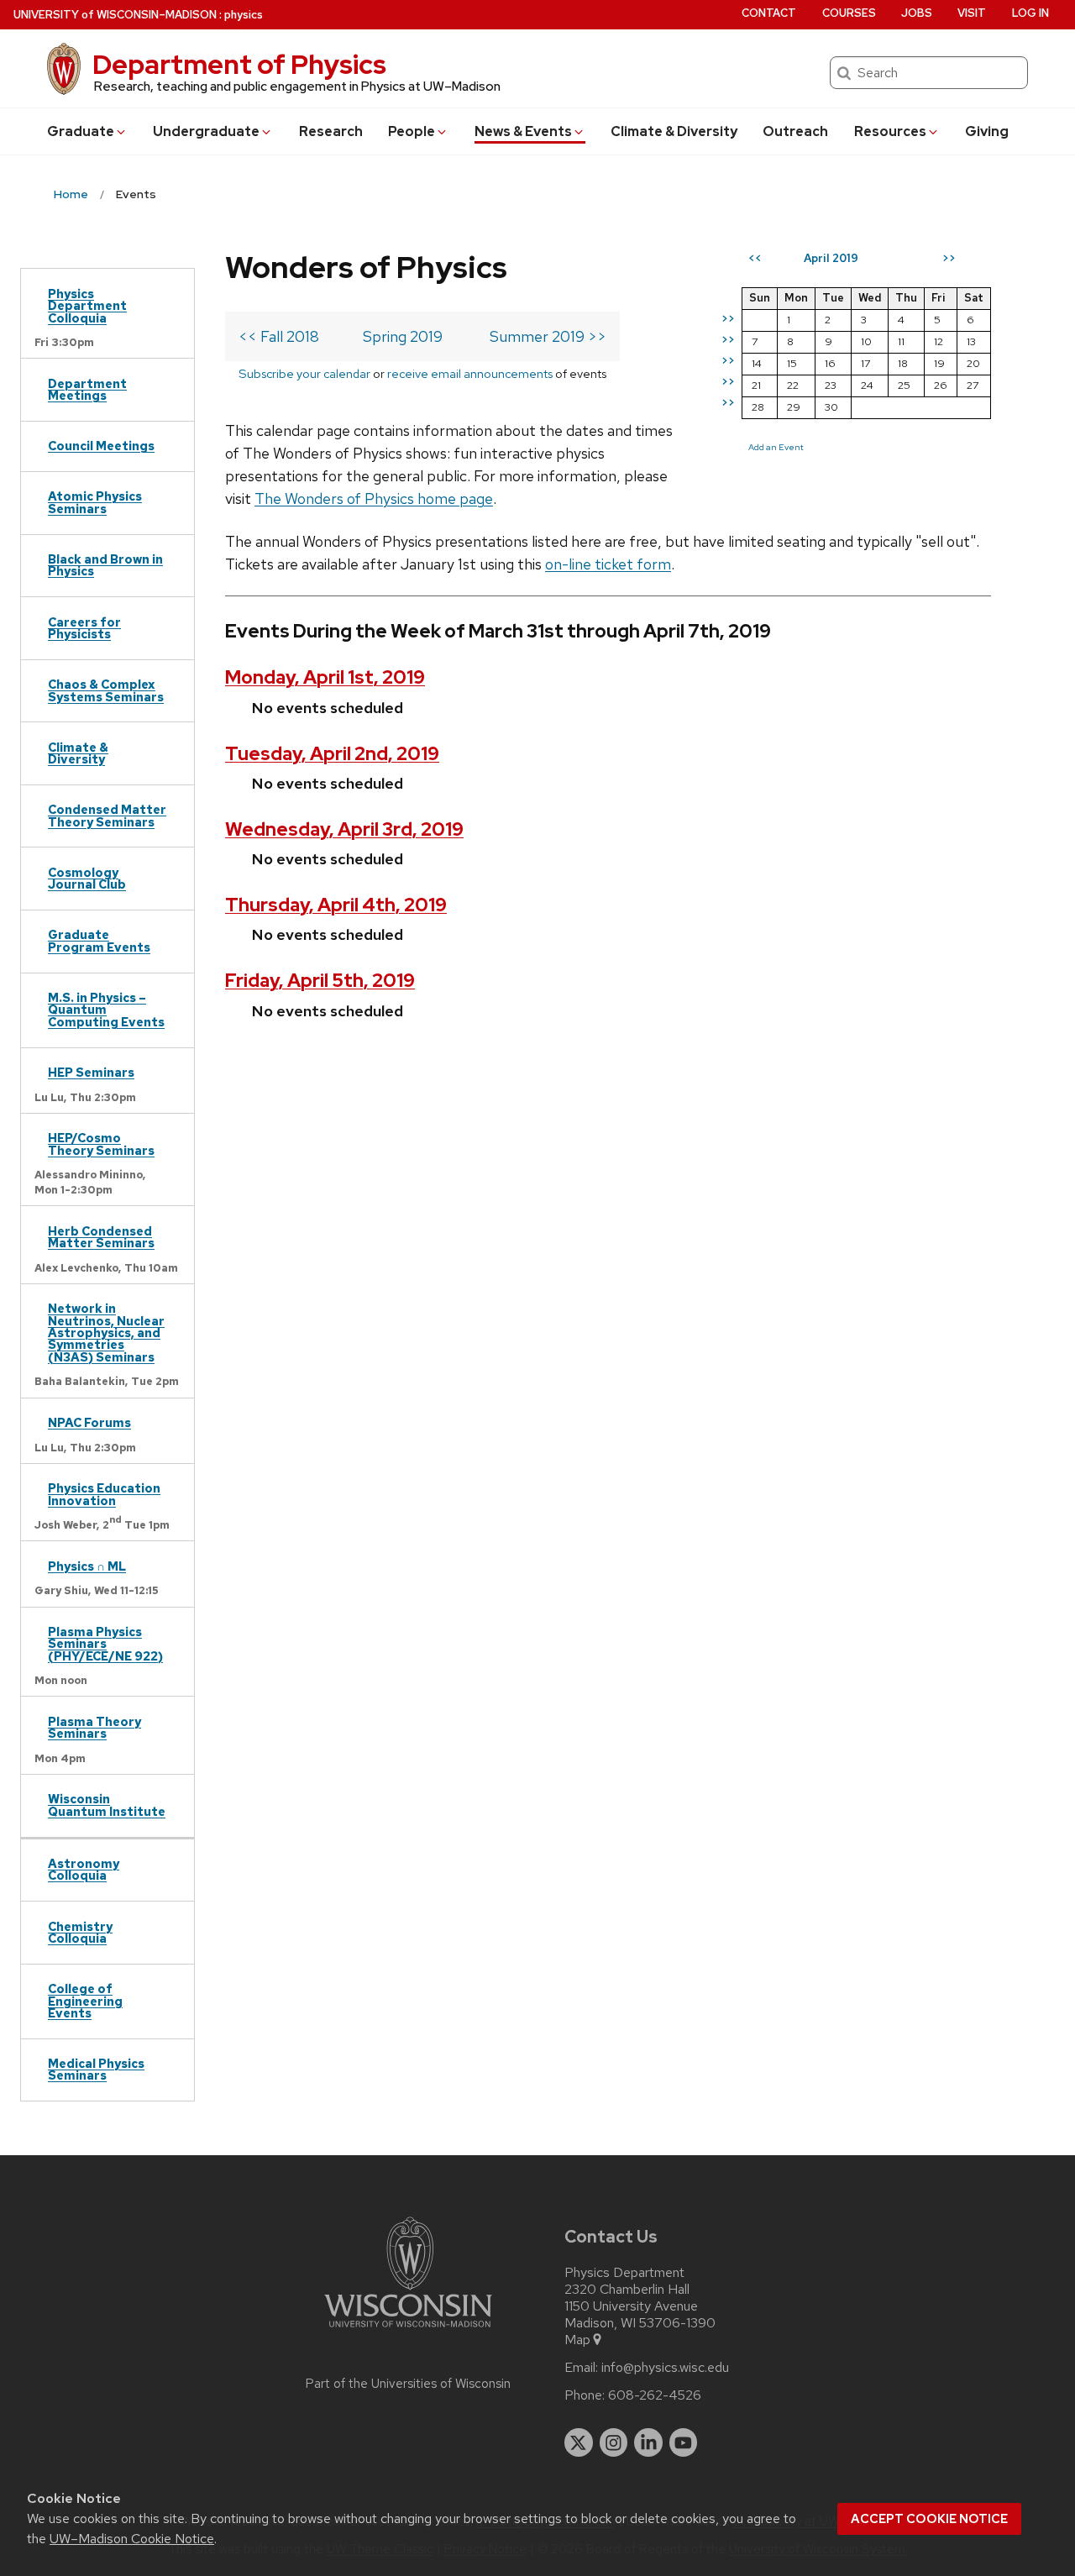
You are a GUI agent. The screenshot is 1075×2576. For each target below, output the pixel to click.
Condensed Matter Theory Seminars (107, 815)
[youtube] (684, 2442)
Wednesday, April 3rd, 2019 (344, 829)
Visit (972, 13)
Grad (81, 131)
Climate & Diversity (674, 131)
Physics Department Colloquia (87, 306)
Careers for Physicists (84, 628)
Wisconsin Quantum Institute (107, 1805)
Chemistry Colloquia (80, 1932)
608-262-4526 (655, 2395)
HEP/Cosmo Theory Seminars (101, 1144)
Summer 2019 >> (548, 336)
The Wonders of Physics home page (374, 498)
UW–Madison (115, 15)
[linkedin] (648, 2442)
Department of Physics (239, 64)
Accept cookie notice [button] (929, 2519)
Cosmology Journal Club (87, 878)
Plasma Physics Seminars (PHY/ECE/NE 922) (105, 1644)
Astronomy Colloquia (84, 1869)
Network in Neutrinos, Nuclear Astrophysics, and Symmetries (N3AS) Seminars (106, 1333)
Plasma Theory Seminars (94, 1727)
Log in (1030, 13)
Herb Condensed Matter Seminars (101, 1237)
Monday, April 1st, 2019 (325, 677)
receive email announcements (470, 373)
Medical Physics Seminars (96, 2069)
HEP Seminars (91, 1072)
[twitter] (579, 2442)
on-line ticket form (608, 564)
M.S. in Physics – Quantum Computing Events (106, 1010)
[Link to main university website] (408, 2330)
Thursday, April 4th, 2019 (336, 905)
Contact (769, 13)
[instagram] (614, 2442)
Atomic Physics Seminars (95, 502)
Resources (890, 131)
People (412, 131)
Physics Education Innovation (104, 1494)
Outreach (795, 131)
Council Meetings (101, 446)
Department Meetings (87, 389)
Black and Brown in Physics (105, 565)
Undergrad (206, 131)
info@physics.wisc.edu (665, 2368)
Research (331, 131)
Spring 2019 (403, 336)
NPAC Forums (89, 1422)
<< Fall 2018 (279, 336)
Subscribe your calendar (304, 373)
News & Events (523, 131)
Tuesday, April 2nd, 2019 (332, 754)
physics (244, 15)
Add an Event (776, 447)
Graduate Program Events (99, 940)
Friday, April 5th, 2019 (320, 981)
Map (577, 2340)
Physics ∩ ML (87, 1566)
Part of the (408, 2384)
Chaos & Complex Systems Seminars (106, 690)
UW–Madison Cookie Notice (132, 2539)
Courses (849, 13)
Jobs (917, 13)
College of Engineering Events (85, 2001)
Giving (987, 131)
